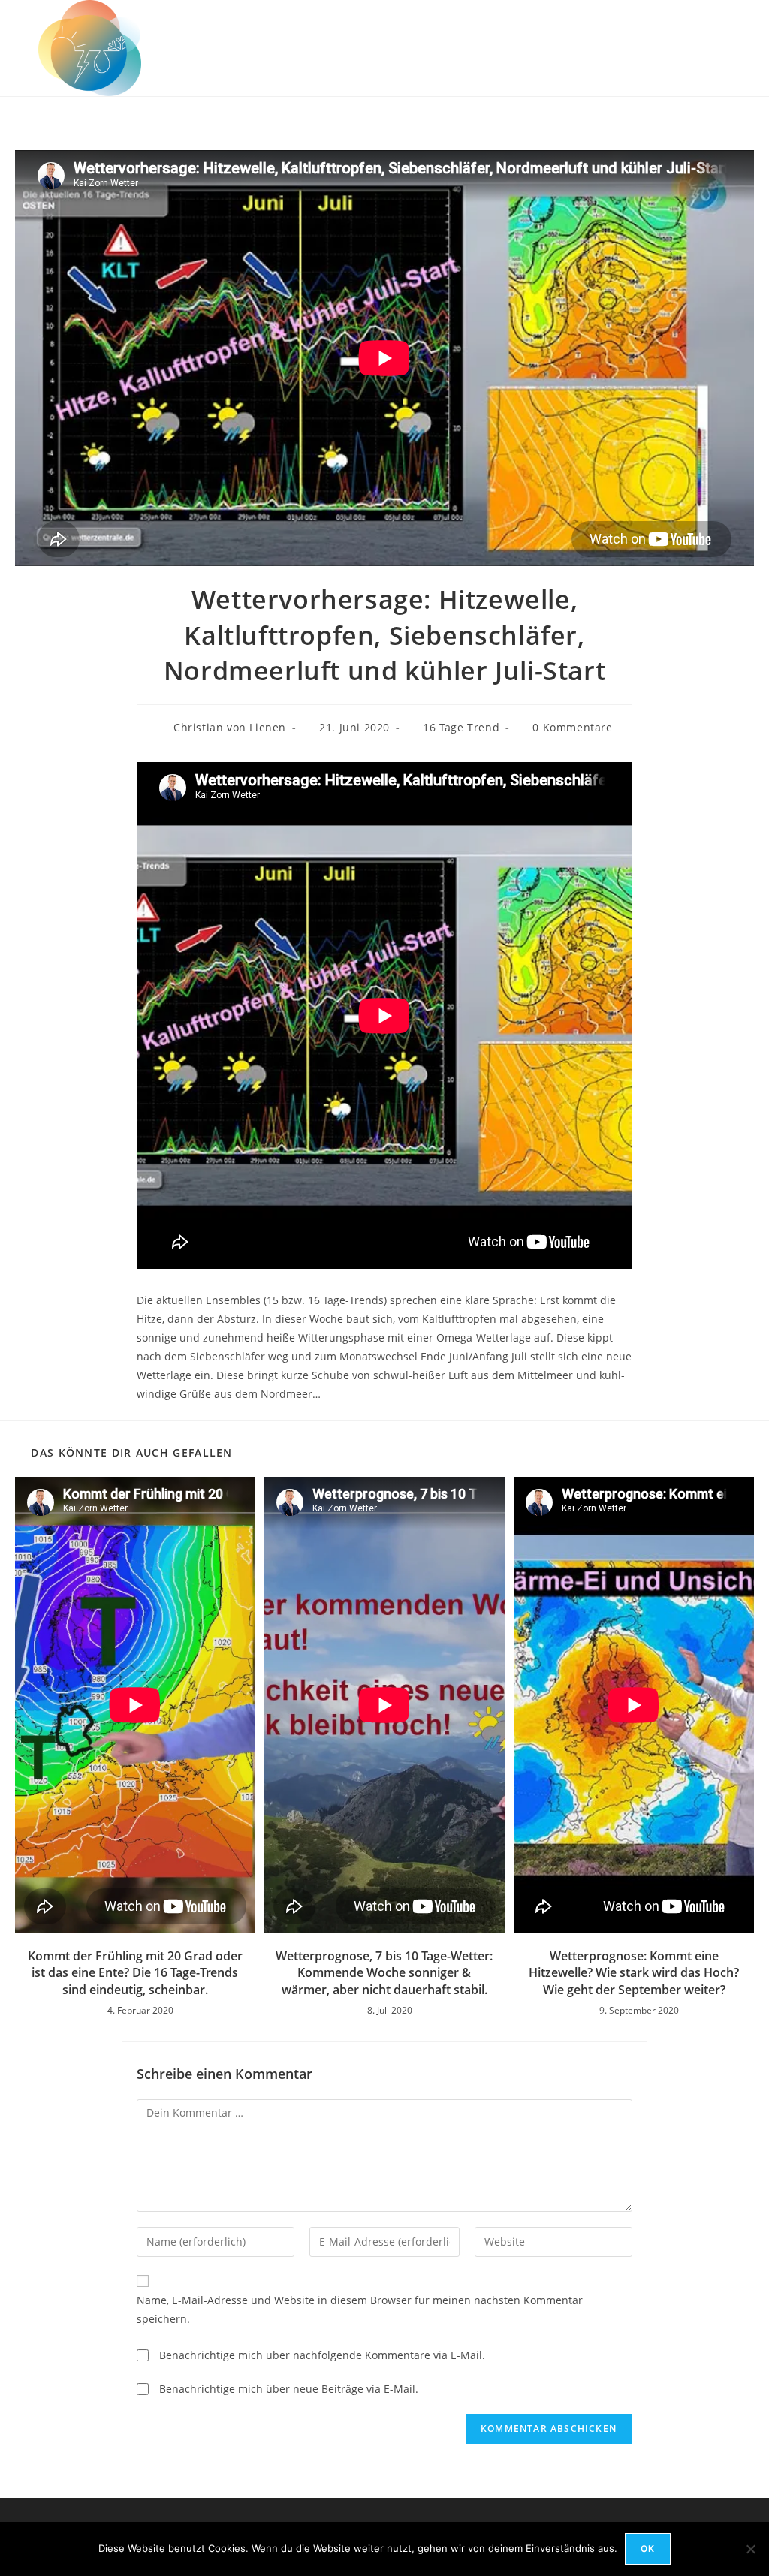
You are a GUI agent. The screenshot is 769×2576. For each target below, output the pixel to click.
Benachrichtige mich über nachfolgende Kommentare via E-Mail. (322, 2355)
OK (648, 2549)
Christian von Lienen (230, 727)
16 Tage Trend (461, 727)
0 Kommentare (572, 727)
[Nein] (750, 2549)
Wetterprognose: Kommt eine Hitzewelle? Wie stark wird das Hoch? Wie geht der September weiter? (634, 1973)
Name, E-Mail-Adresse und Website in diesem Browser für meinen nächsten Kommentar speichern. (360, 2309)
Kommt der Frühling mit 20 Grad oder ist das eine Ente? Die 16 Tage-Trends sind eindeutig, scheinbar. (135, 1973)
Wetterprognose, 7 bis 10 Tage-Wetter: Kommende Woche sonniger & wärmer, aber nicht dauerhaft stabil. (384, 1973)
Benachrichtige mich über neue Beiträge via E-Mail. (289, 2389)
